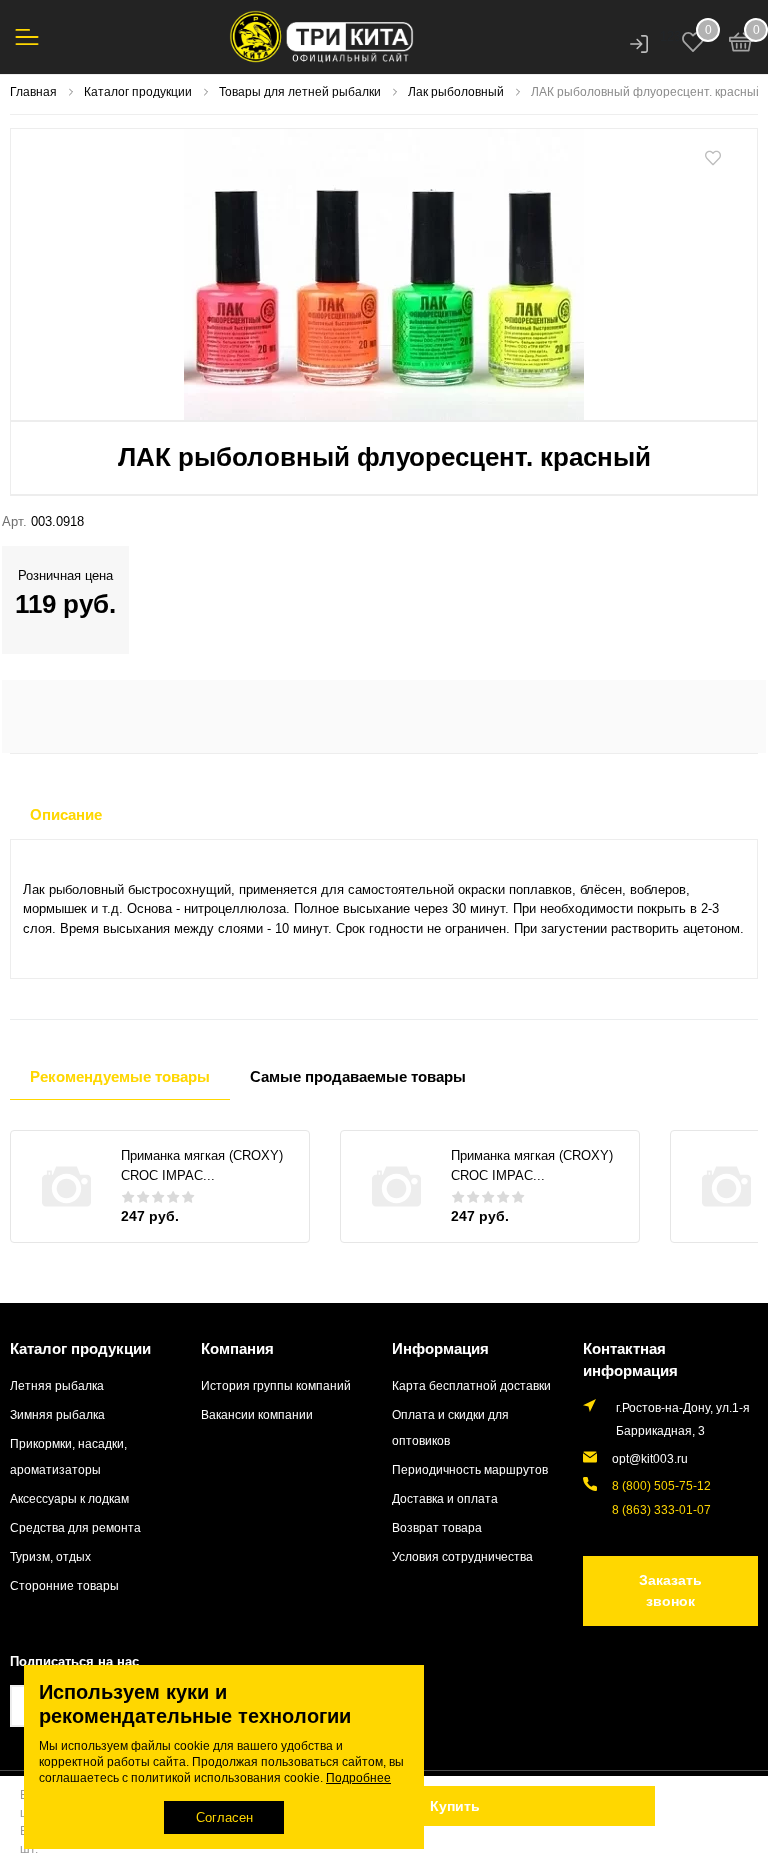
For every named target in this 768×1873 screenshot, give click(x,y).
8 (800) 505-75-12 (661, 1485)
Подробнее (358, 1778)
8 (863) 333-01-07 (661, 1509)
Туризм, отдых (50, 1556)
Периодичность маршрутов (470, 1469)
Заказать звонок (670, 1590)
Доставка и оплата (445, 1498)
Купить (455, 1806)
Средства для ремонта (75, 1527)
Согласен (224, 1817)
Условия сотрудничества (462, 1556)
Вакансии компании (257, 1414)
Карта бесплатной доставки (471, 1385)
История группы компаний (276, 1385)
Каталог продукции (80, 1348)
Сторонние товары (64, 1585)
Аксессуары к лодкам (69, 1498)
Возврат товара (437, 1527)
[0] (741, 45)
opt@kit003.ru (650, 1458)
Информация (440, 1348)
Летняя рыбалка (57, 1385)
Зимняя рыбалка (57, 1414)
